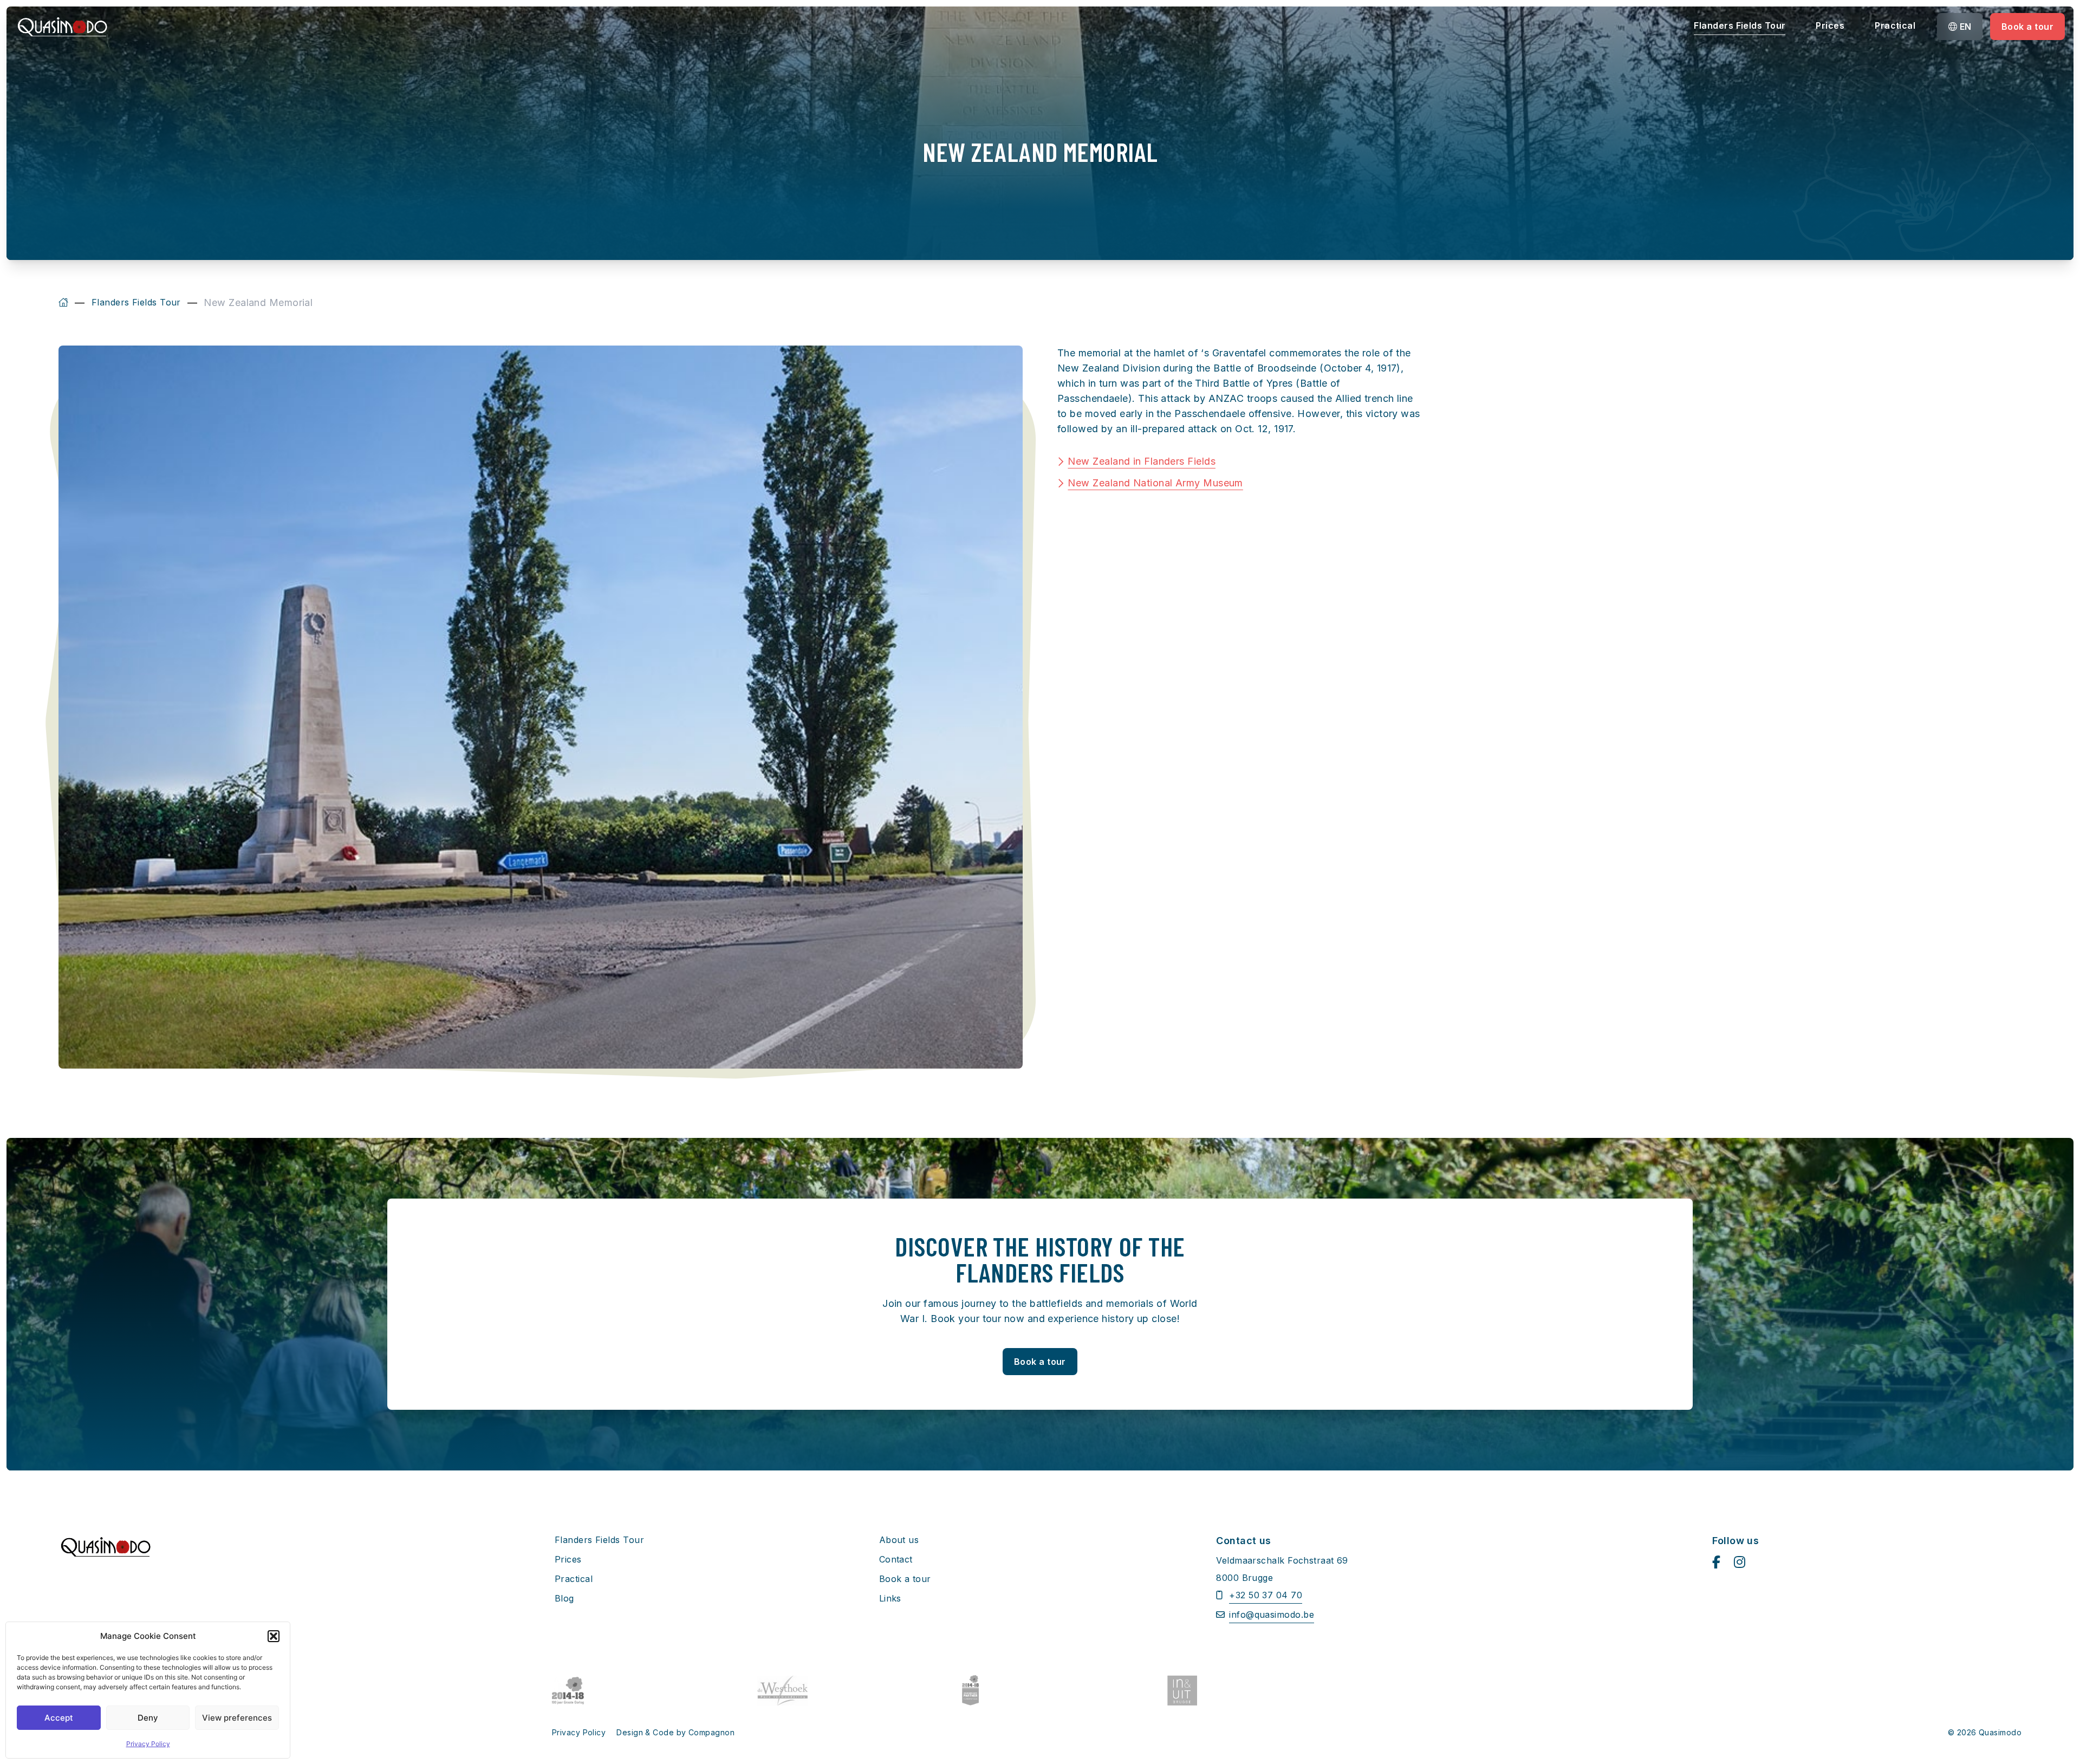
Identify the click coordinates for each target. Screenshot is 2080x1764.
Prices (1830, 25)
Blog (564, 1598)
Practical (1895, 25)
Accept (59, 1718)
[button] (274, 1636)
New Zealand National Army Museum (1155, 483)
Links (890, 1598)
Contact (896, 1559)
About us (899, 1540)
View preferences (237, 1718)
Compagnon (711, 1732)
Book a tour (2027, 27)
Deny (148, 1718)
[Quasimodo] (63, 303)
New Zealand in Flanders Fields (1142, 461)
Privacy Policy (148, 1744)
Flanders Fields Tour (1740, 25)
